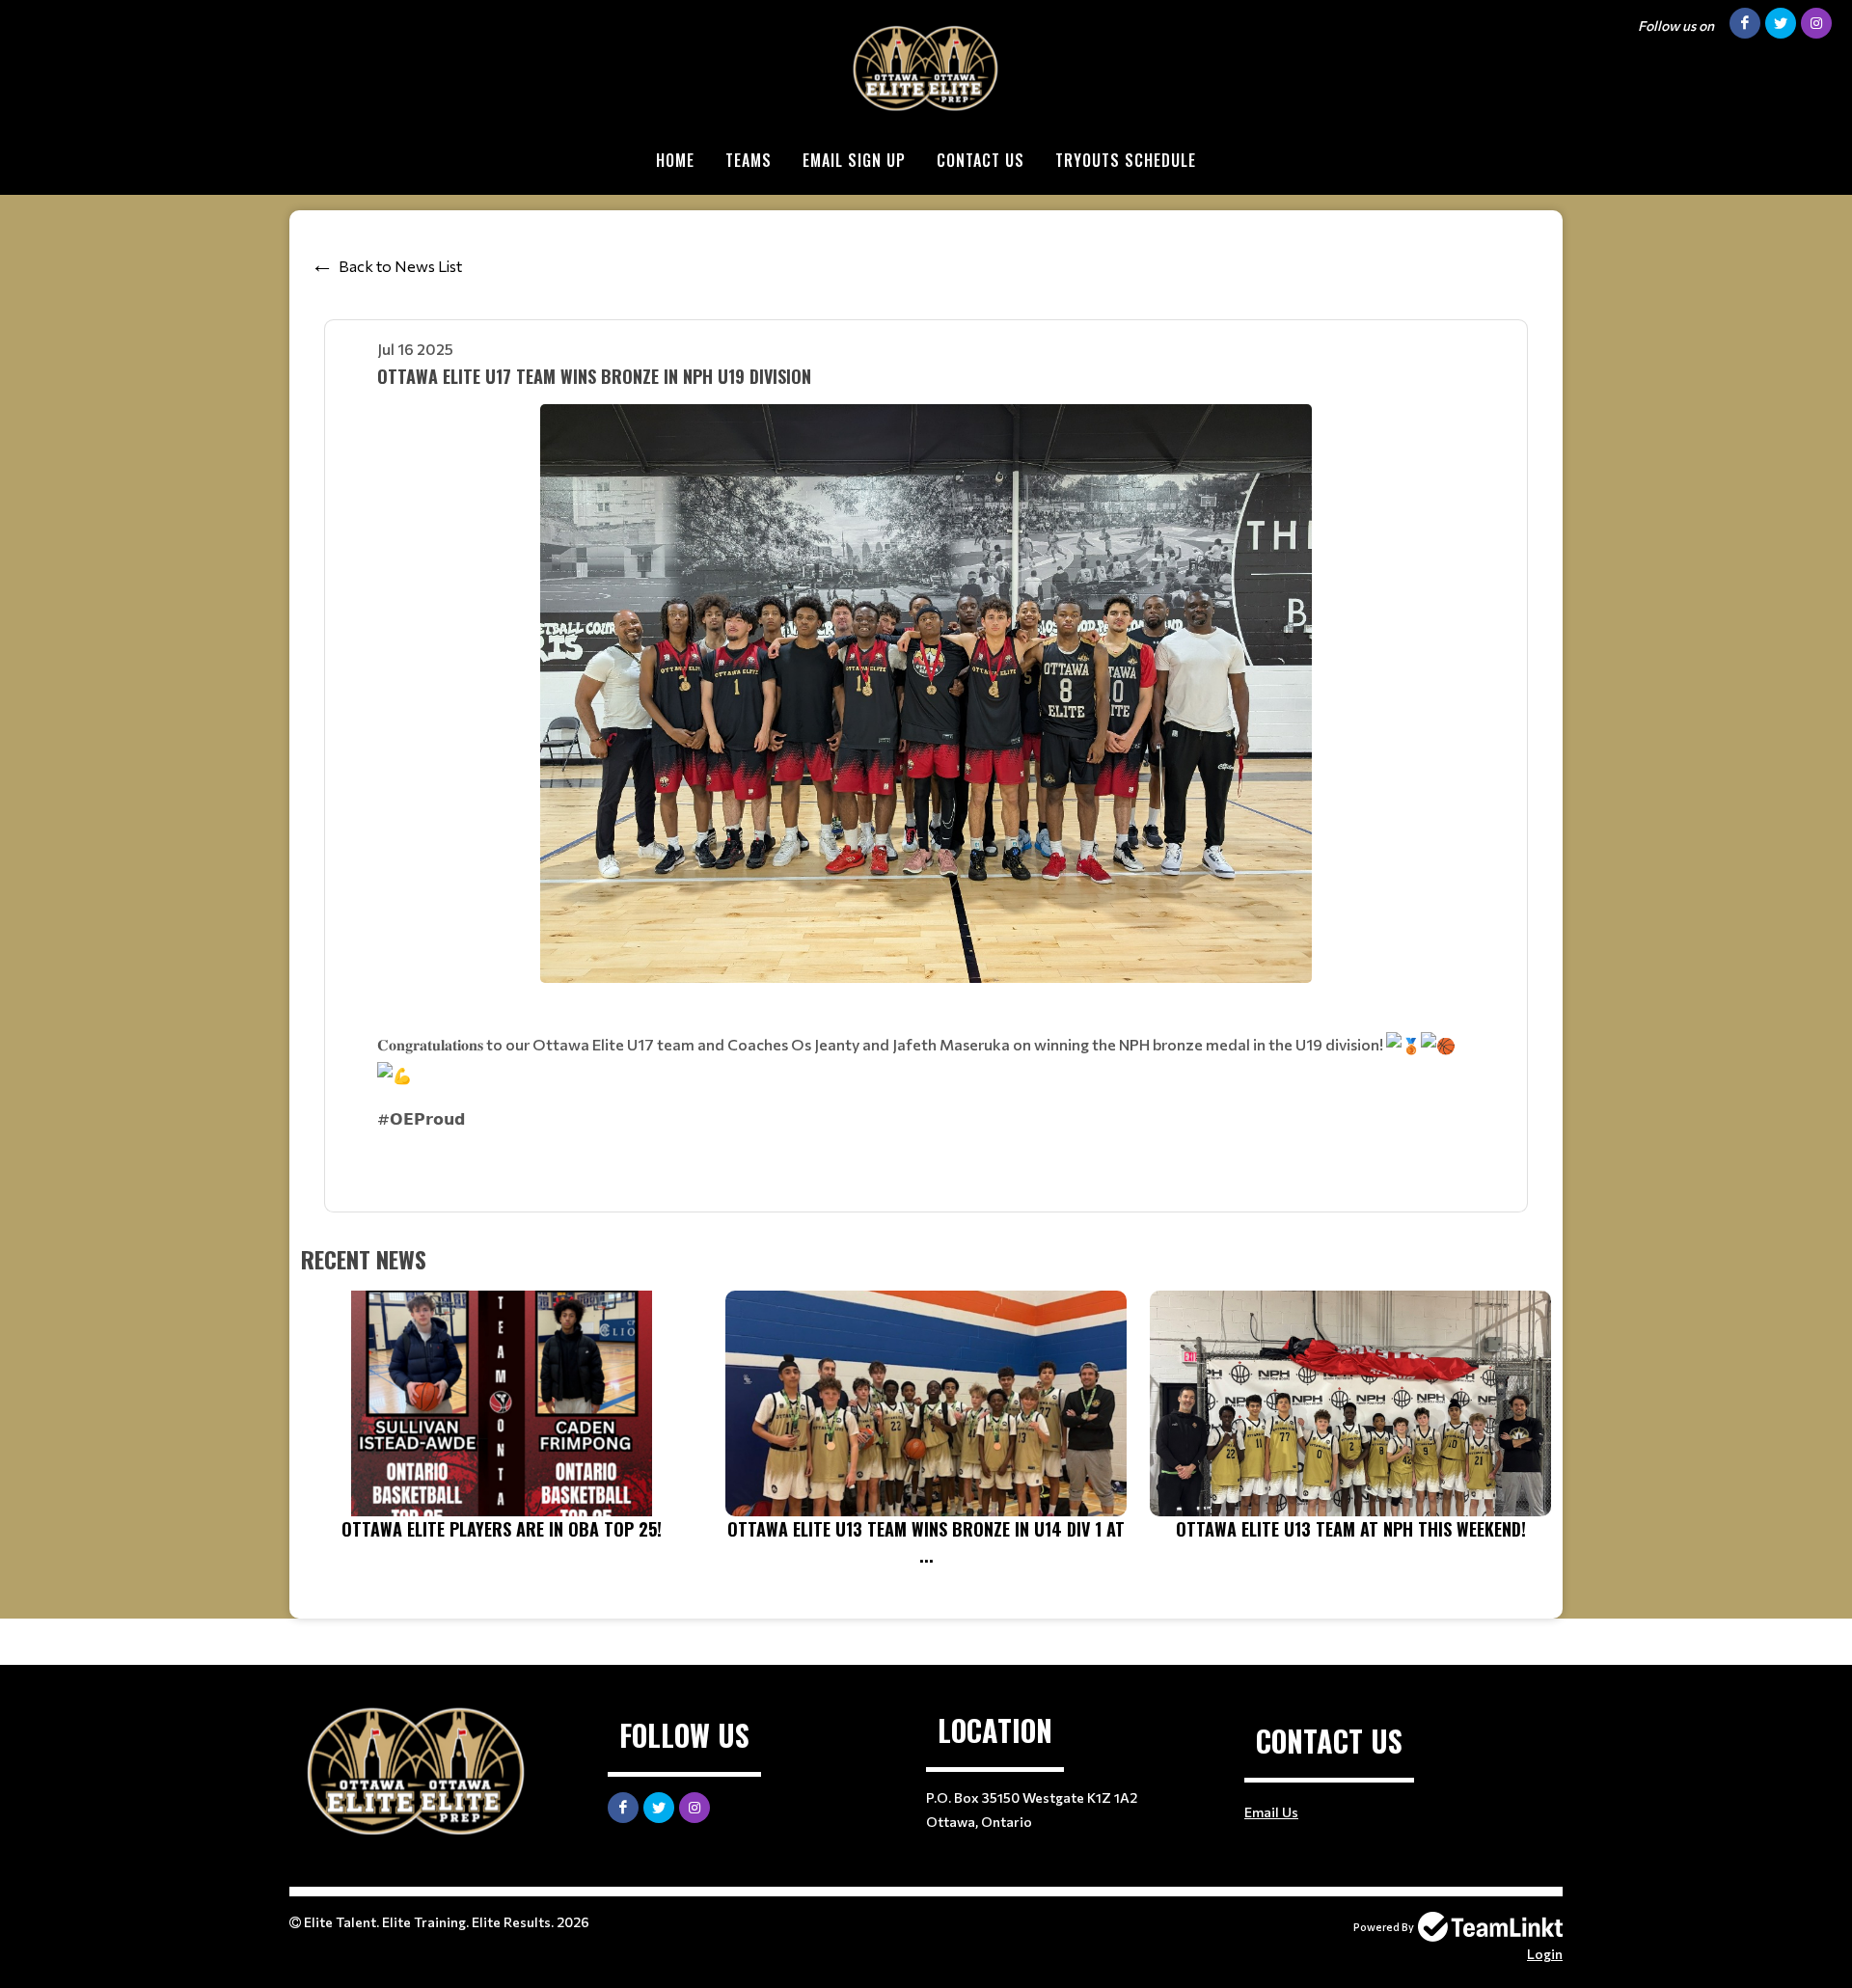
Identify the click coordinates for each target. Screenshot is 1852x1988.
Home (675, 160)
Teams (749, 160)
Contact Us (980, 160)
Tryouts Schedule (1126, 160)
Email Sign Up (854, 160)
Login (1545, 1954)
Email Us (1271, 1812)
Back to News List (400, 266)
